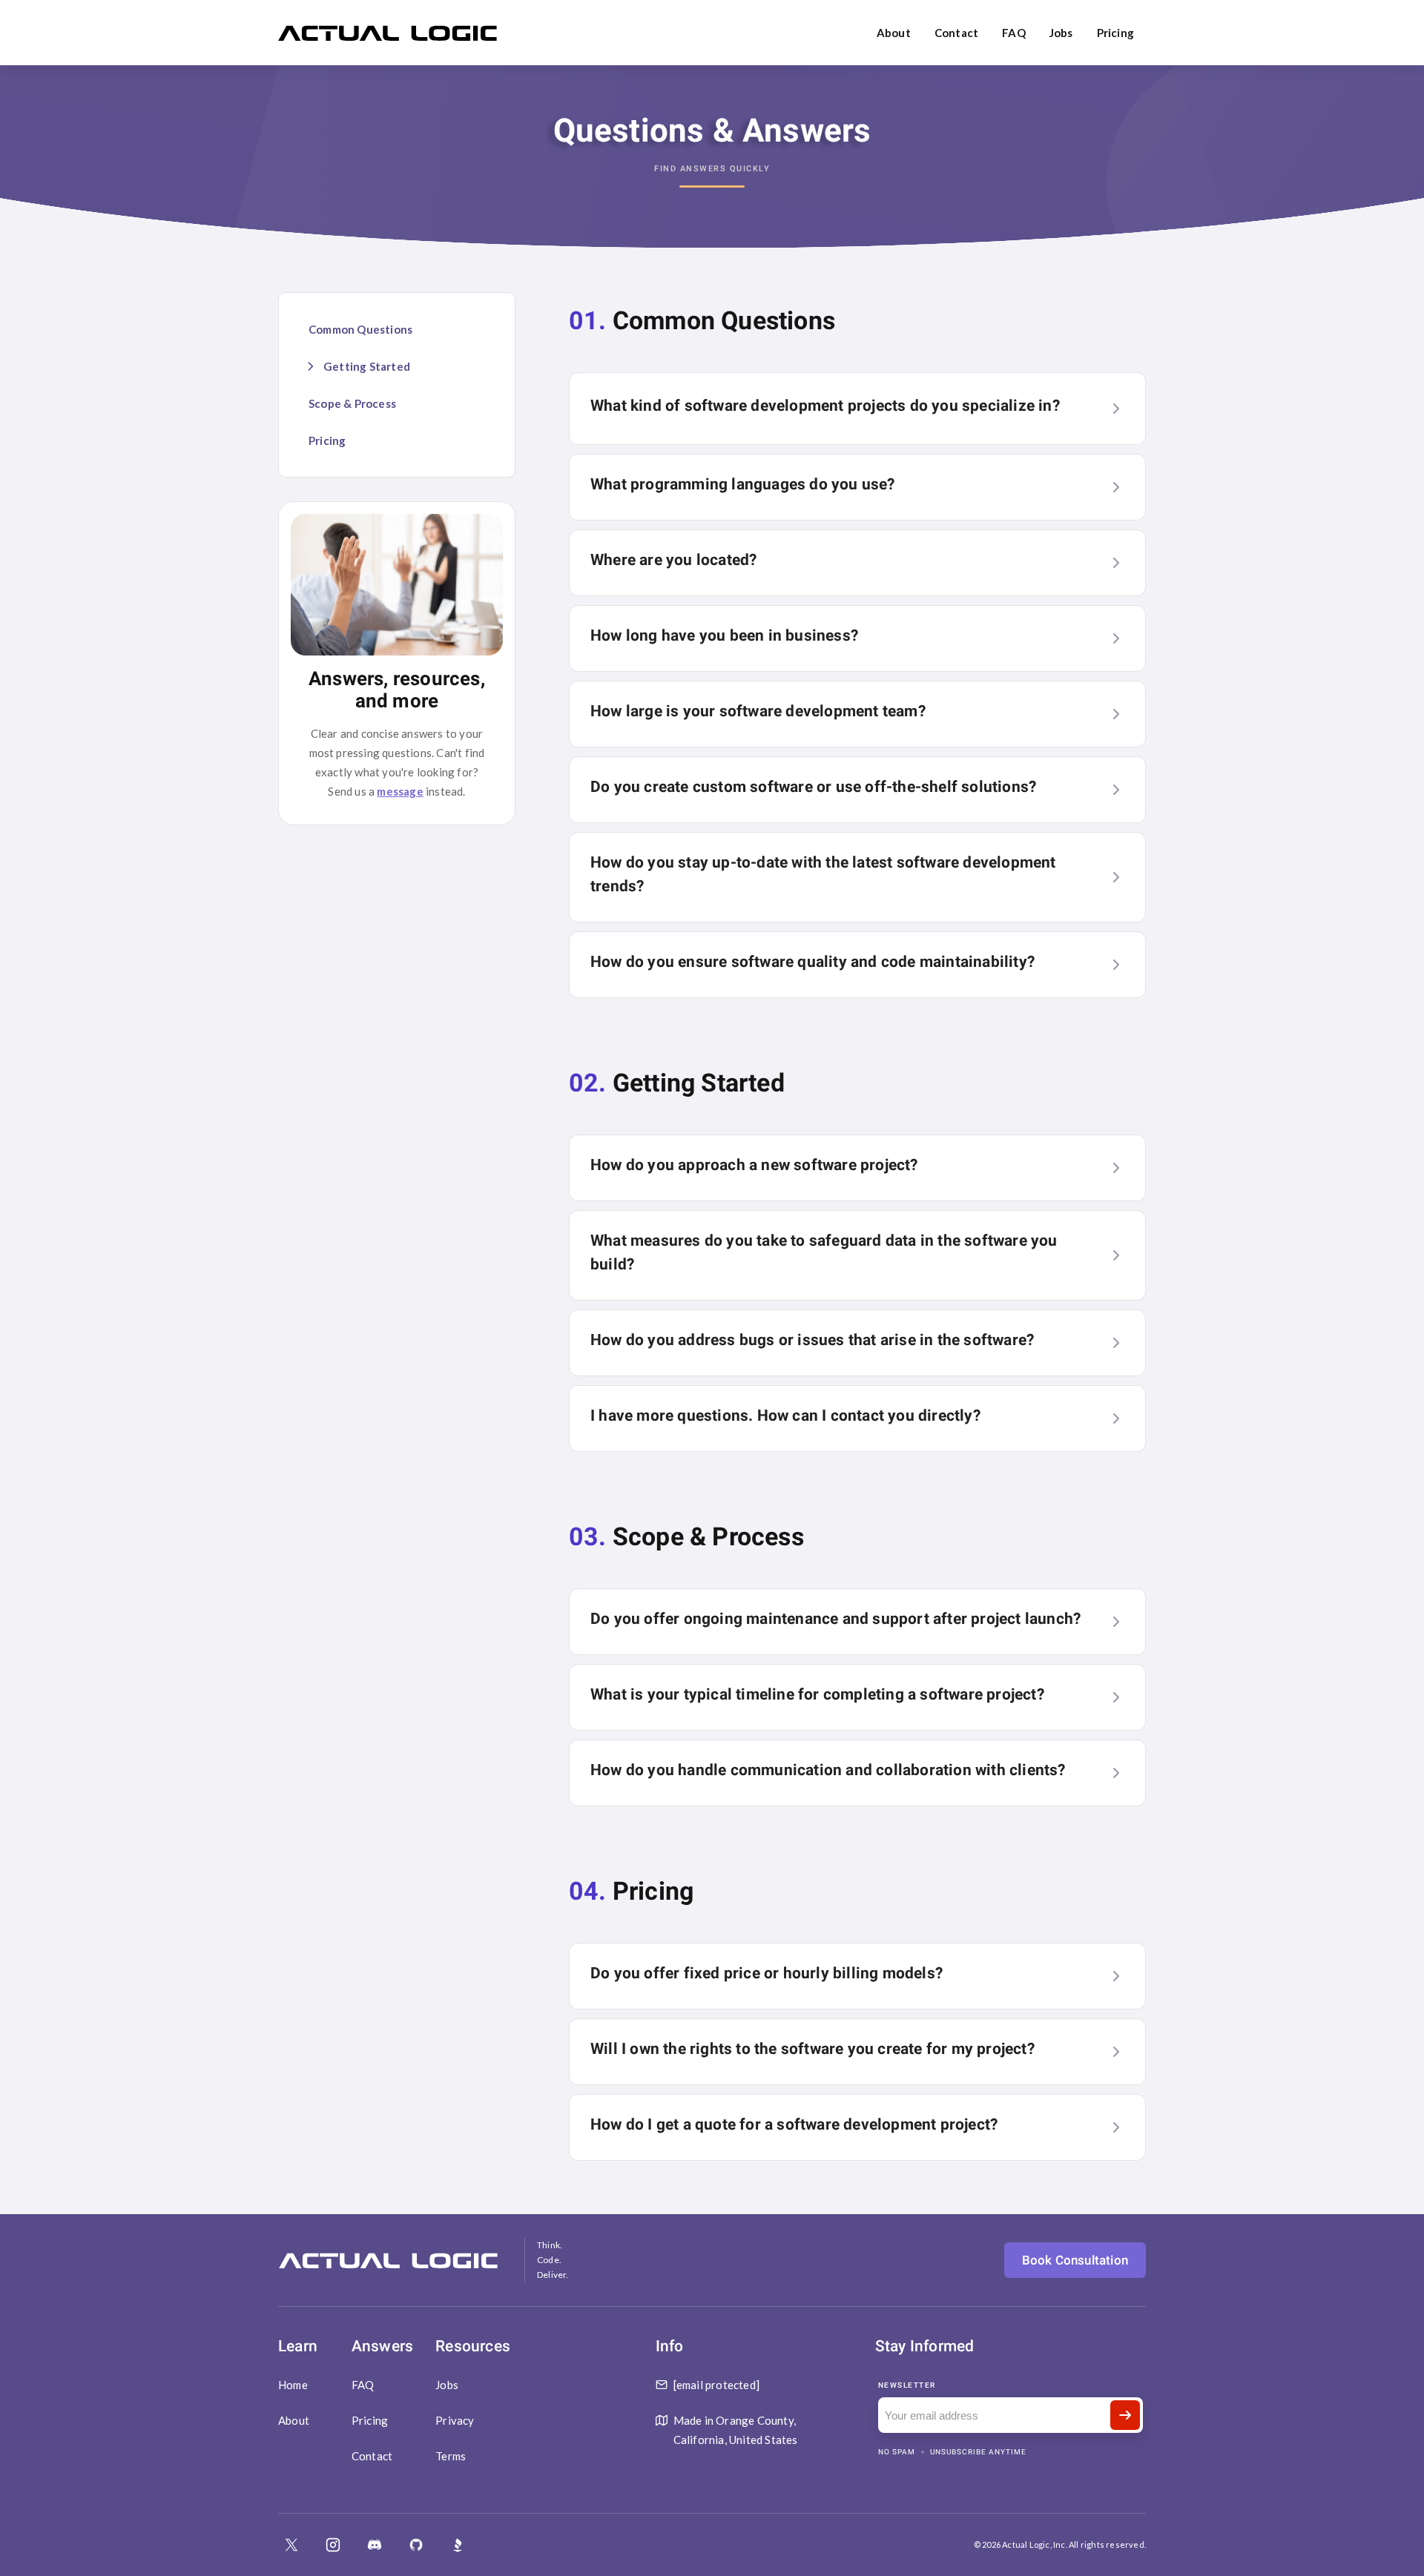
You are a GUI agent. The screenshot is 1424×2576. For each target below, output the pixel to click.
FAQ (1014, 33)
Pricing (1115, 33)
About (894, 33)
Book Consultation (1075, 2260)
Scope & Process (352, 403)
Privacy (455, 2420)
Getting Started (367, 366)
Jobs (1061, 33)
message (400, 791)
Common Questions (360, 329)
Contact (956, 33)
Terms (451, 2456)
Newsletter (907, 2385)
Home (293, 2385)
